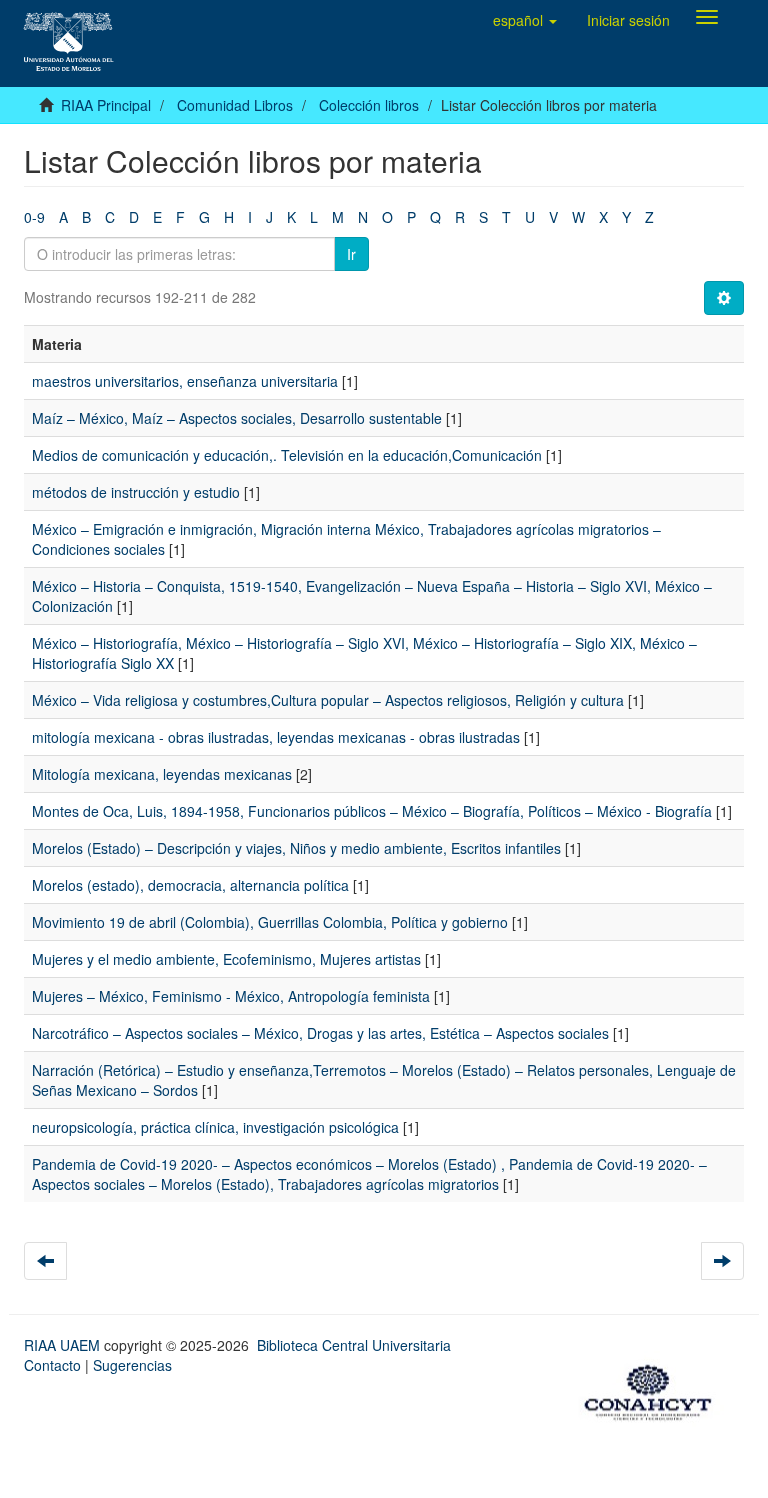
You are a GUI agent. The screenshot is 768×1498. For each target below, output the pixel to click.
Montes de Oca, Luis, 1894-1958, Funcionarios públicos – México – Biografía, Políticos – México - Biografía (372, 811)
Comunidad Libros (235, 105)
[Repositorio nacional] (654, 1389)
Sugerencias (132, 1365)
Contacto (52, 1365)
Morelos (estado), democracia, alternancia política (190, 885)
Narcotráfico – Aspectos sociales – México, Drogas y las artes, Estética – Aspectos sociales (320, 1033)
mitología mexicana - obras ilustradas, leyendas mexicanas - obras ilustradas (276, 737)
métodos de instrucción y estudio (136, 492)
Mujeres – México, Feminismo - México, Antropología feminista (231, 996)
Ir (351, 254)
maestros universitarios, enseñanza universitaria (185, 381)
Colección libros (369, 105)
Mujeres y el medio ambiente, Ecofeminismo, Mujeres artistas (226, 959)
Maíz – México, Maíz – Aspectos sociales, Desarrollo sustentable (237, 418)
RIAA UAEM (64, 1345)
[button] (525, 20)
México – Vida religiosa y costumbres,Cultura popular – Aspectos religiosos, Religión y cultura (328, 700)
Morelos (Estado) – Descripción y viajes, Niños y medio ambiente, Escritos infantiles (296, 848)
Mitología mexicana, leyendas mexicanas (162, 774)
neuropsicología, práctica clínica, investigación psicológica (215, 1127)
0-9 (34, 217)
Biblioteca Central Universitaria (354, 1345)
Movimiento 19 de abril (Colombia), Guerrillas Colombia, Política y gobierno (270, 922)
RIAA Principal (106, 105)
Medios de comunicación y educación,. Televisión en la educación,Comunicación (287, 455)
